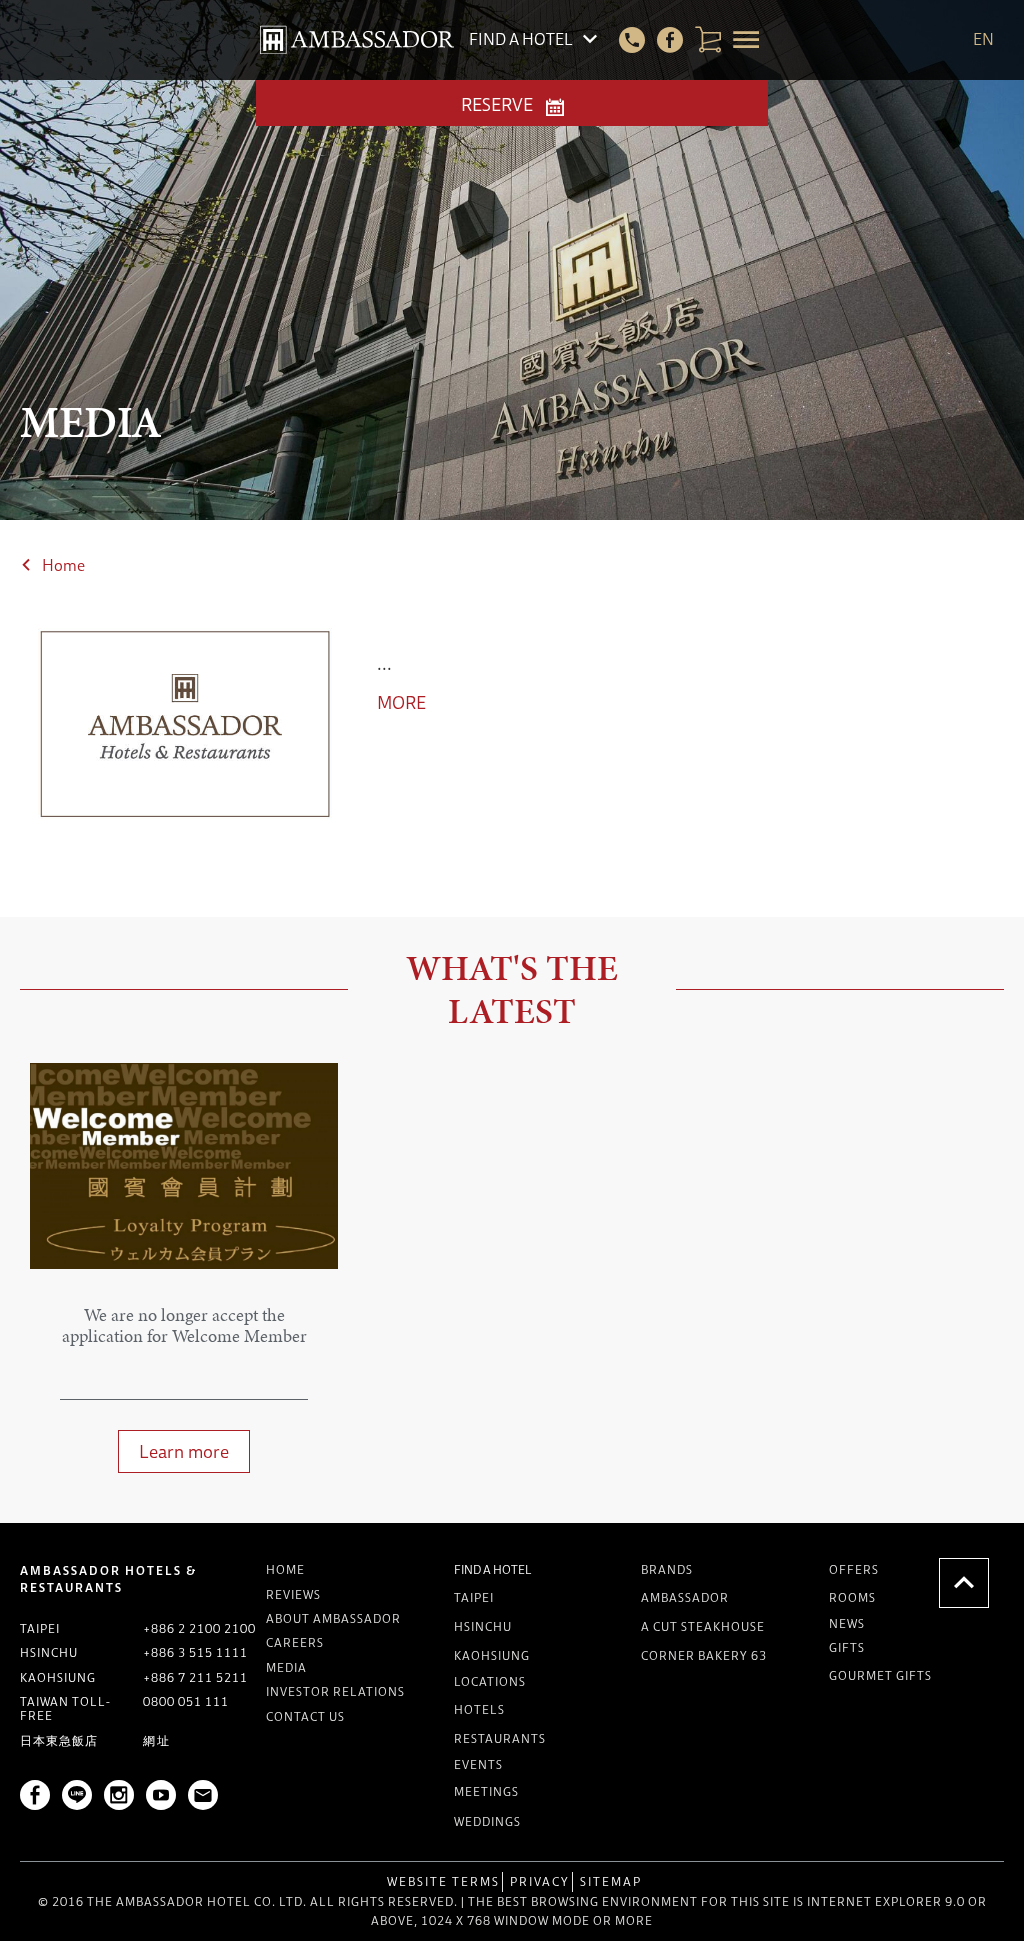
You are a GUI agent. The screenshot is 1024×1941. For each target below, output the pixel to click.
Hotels (479, 1709)
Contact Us (305, 1716)
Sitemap (611, 1881)
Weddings (487, 1821)
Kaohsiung (492, 1655)
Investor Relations (335, 1691)
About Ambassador (333, 1618)
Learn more (184, 1451)
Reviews (293, 1594)
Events (478, 1764)
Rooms (852, 1597)
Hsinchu (483, 1626)
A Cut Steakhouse (703, 1626)
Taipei (474, 1597)
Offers (854, 1569)
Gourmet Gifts (880, 1675)
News (847, 1623)
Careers (295, 1642)
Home (63, 565)
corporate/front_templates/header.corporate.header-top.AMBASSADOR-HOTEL (357, 40)
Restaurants (500, 1738)
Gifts (847, 1647)
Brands (667, 1569)
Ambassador (685, 1597)
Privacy (540, 1881)
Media (286, 1667)
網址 (157, 1740)
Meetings (486, 1791)
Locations (490, 1681)
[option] (184, 1278)
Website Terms (443, 1881)
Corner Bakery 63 (704, 1655)
